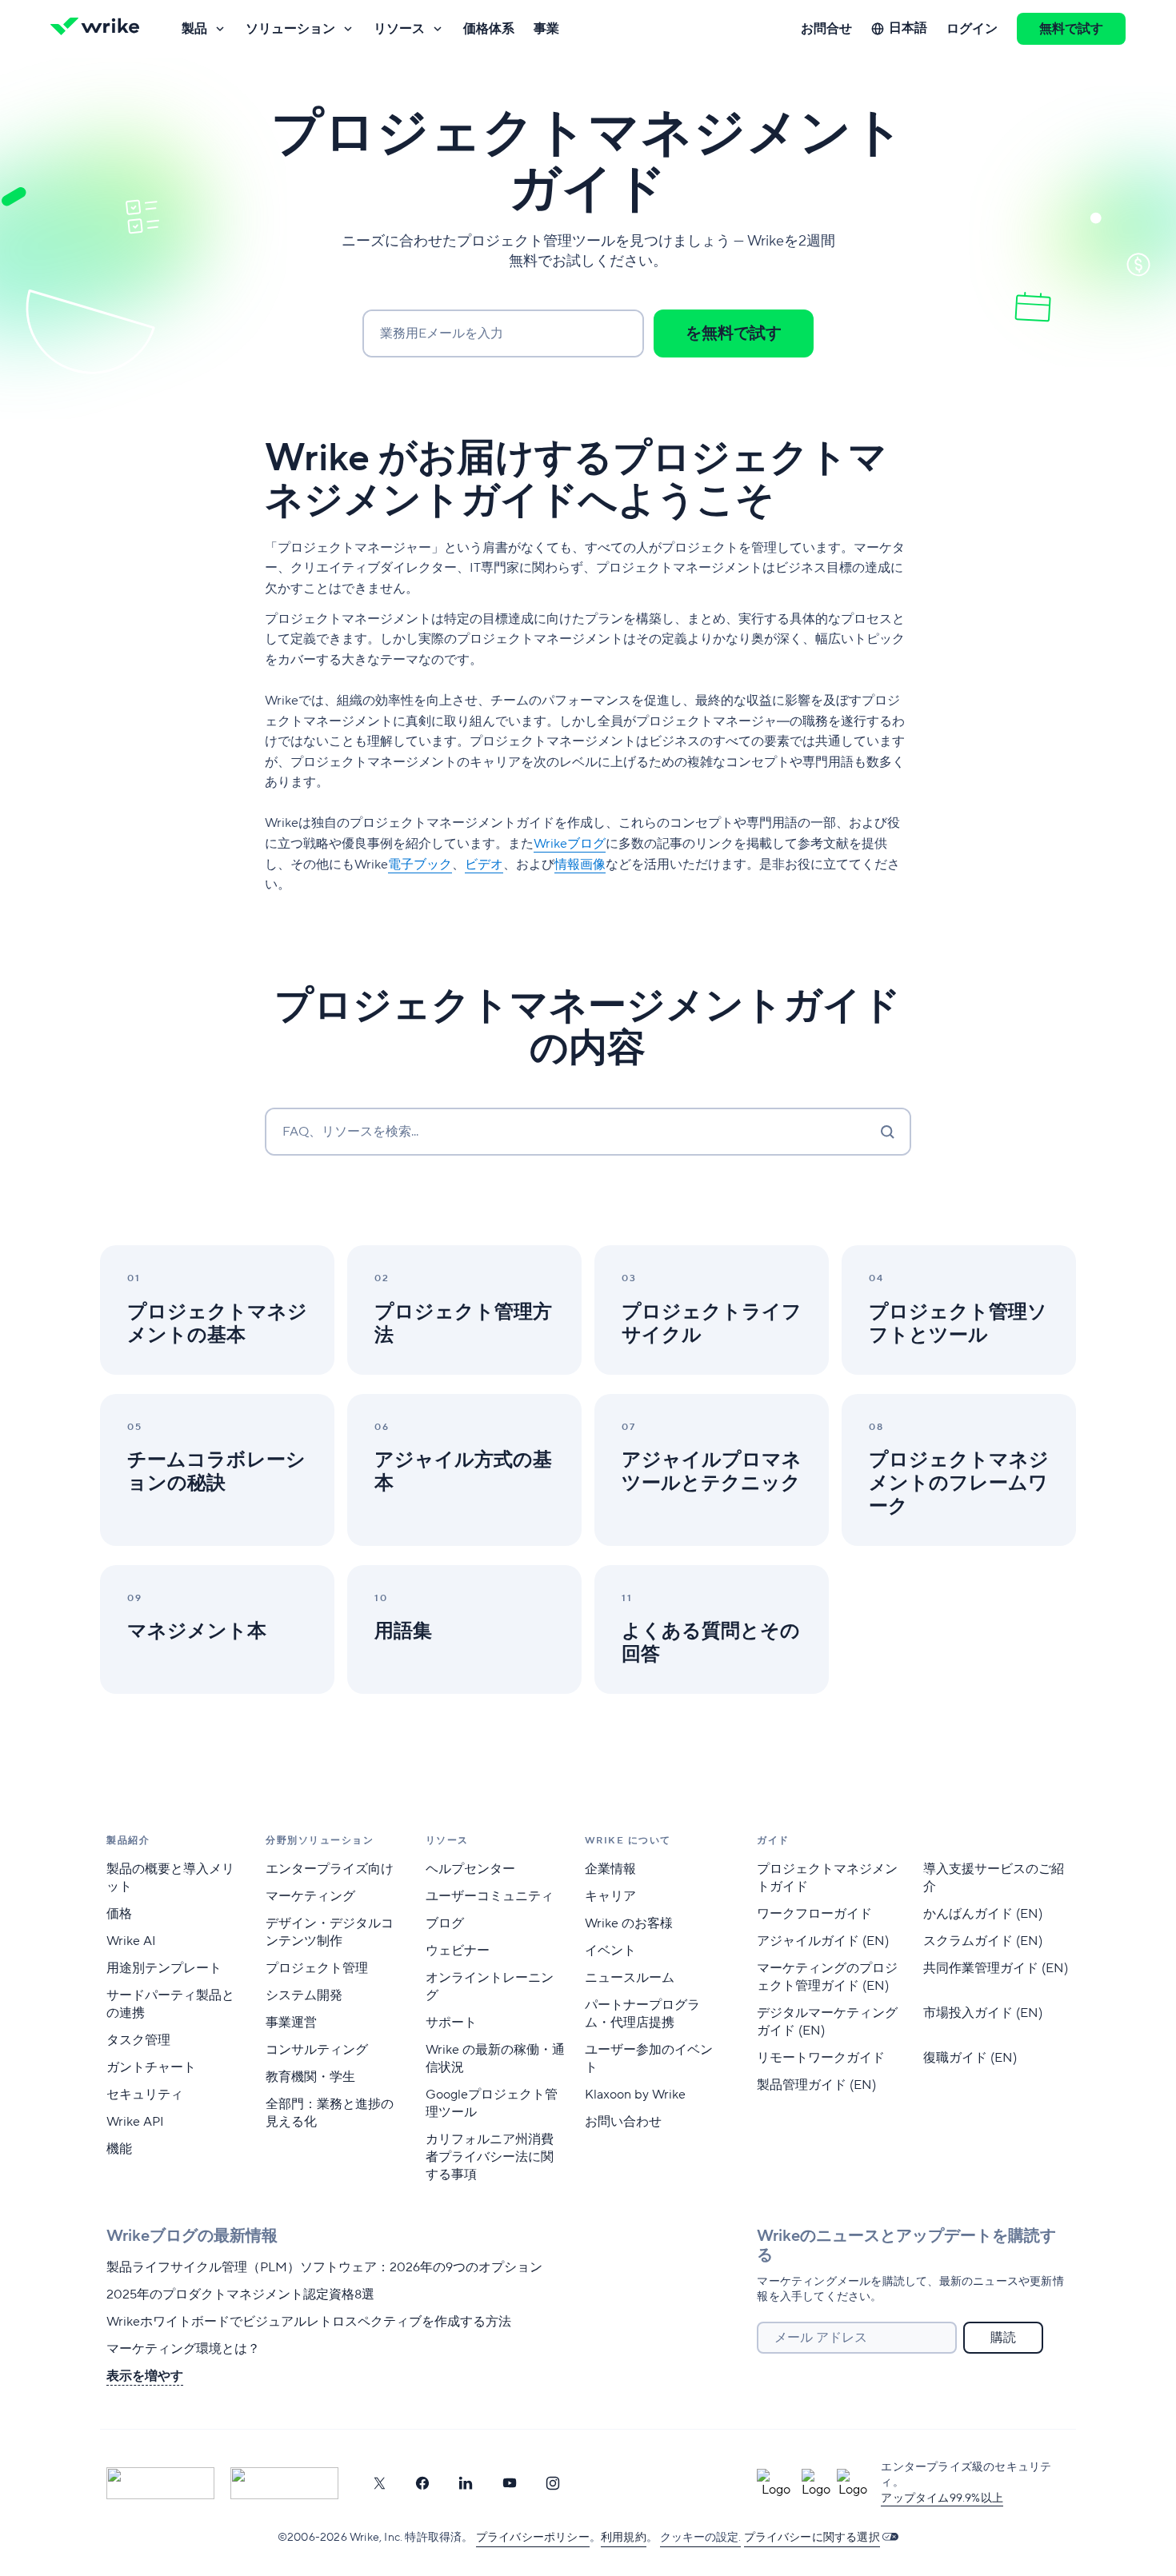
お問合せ (826, 29)
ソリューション (290, 29)
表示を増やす (145, 2376)
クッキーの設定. (700, 2538)
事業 (546, 29)
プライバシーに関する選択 (812, 2538)
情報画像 (580, 865)
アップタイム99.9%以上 (942, 2498)
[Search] (887, 1132)
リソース (399, 29)
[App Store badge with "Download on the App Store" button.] (160, 2483)
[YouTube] (510, 2483)
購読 (1003, 2338)
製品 (194, 29)
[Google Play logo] (284, 2483)
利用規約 (624, 2538)
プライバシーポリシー (533, 2538)
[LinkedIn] (466, 2483)
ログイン (972, 29)
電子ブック (420, 865)
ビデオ (484, 865)
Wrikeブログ (570, 844)
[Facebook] (422, 2483)
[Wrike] (100, 29)
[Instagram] (553, 2483)
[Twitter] (379, 2483)
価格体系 (489, 29)
